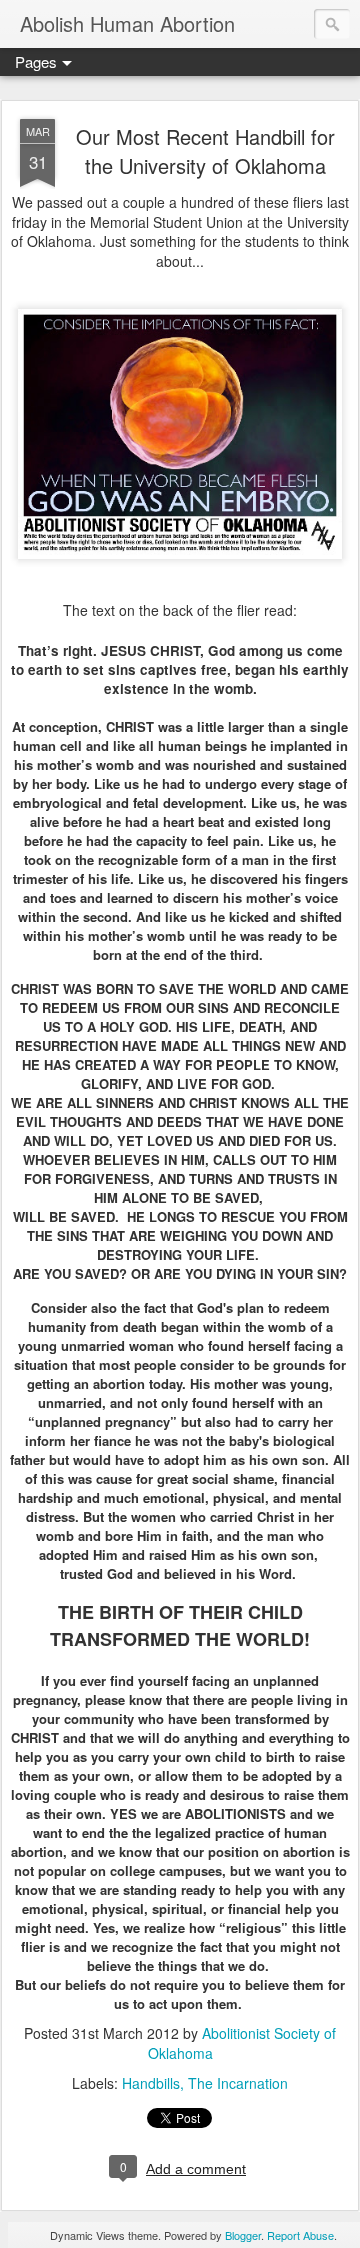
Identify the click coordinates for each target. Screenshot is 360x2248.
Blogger (243, 2235)
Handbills (151, 2083)
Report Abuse (300, 2235)
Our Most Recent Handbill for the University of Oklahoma (205, 151)
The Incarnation (238, 2083)
